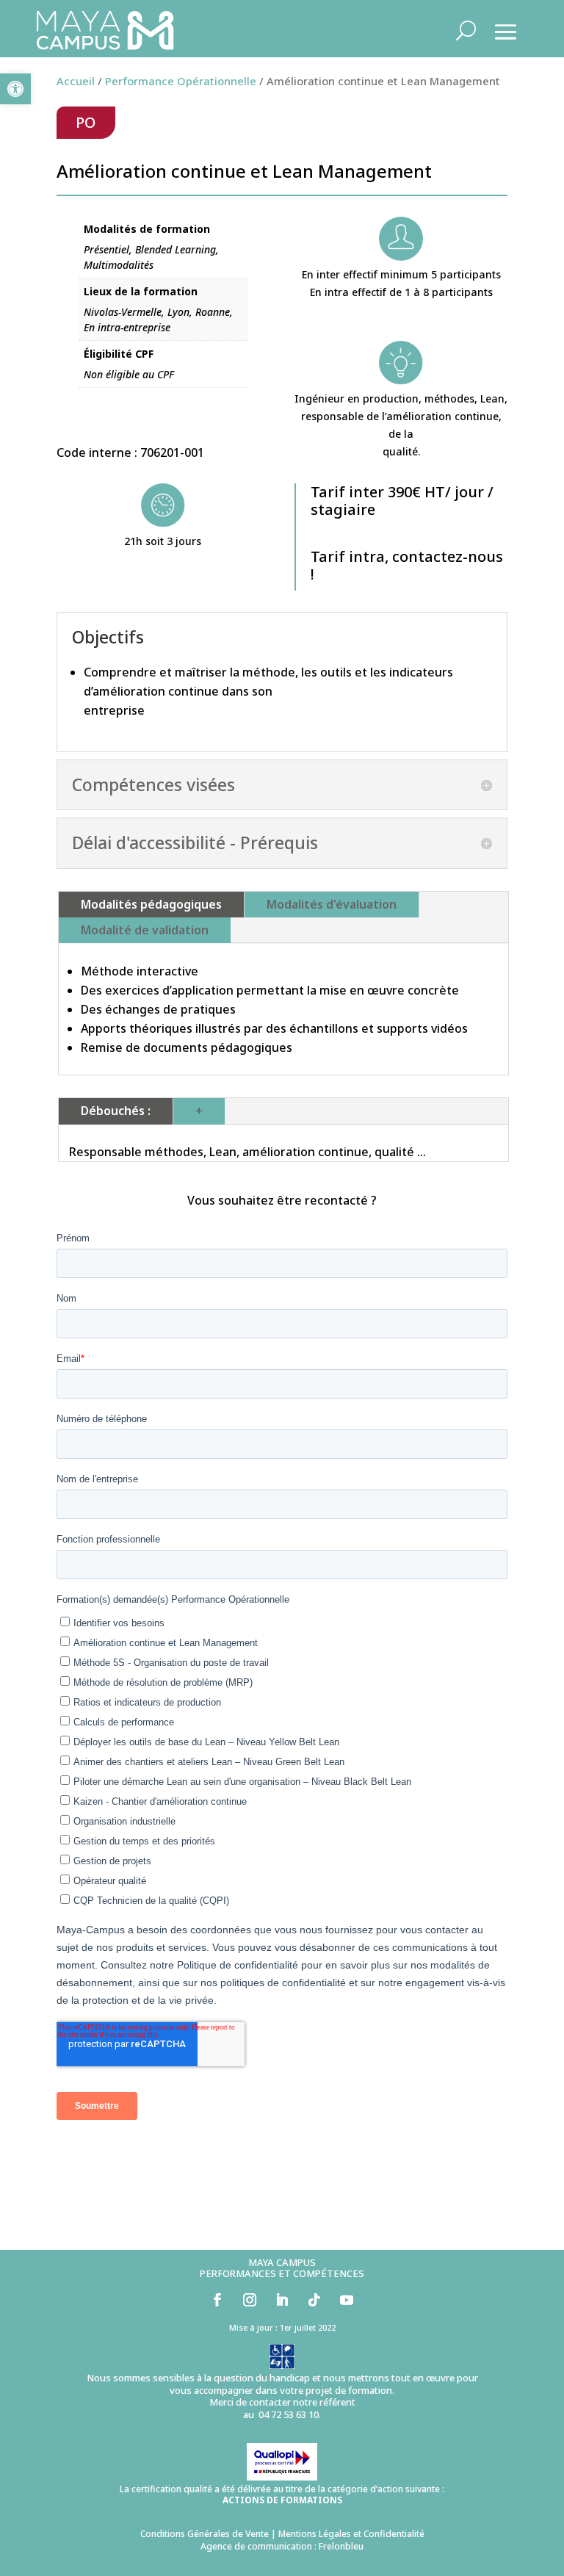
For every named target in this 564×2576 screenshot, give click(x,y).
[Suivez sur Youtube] (347, 2300)
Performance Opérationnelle (181, 81)
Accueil (76, 81)
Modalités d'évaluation (332, 904)
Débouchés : (116, 1111)
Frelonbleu (341, 2546)
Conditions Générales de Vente (205, 2534)
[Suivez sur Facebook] (217, 2300)
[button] (15, 89)
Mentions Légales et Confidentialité (351, 2534)
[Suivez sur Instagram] (250, 2300)
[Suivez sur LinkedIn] (282, 2300)
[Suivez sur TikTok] (314, 2300)
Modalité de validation (145, 930)
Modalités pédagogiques (151, 904)
